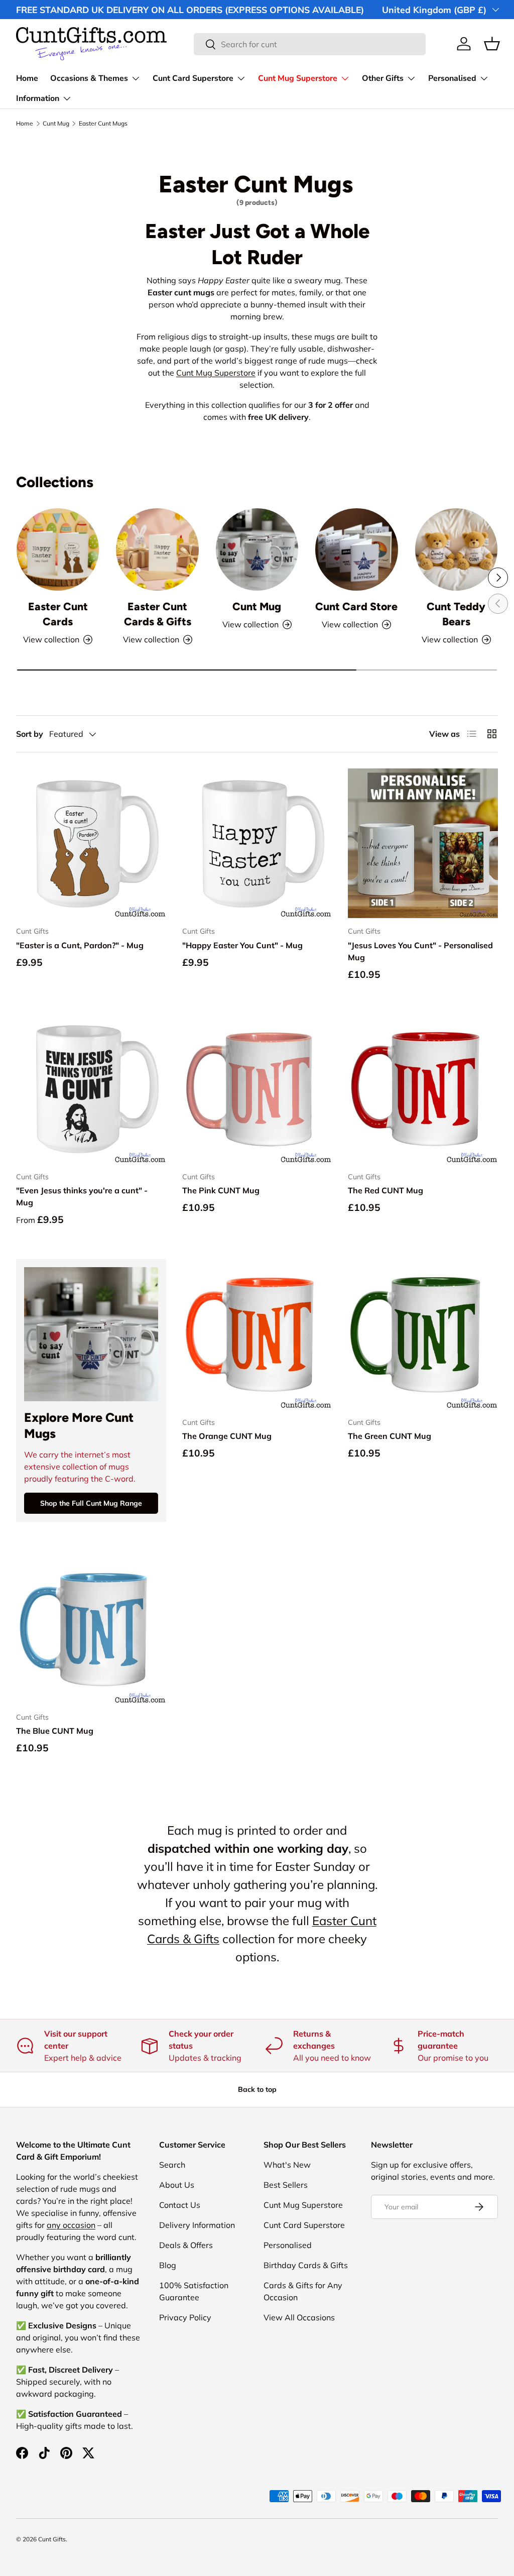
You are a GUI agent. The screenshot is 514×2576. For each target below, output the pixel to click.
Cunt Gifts (52, 2539)
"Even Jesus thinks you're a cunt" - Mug (82, 1196)
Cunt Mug (56, 124)
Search (172, 2165)
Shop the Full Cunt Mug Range (91, 1503)
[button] (492, 44)
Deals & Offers (186, 2245)
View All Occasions (299, 2317)
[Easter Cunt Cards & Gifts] (157, 549)
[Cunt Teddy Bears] (456, 549)
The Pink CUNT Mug (221, 1190)
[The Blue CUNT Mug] (91, 1629)
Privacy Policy (185, 2317)
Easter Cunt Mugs (103, 124)
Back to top (257, 2089)
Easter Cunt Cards (58, 614)
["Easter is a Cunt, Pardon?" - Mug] (91, 844)
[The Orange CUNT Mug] (257, 1334)
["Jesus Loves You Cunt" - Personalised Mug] (423, 844)
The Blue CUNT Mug (55, 1731)
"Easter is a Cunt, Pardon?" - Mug (80, 945)
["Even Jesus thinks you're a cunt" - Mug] (91, 1089)
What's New (287, 2165)
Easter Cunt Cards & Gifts (158, 614)
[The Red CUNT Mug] (423, 1089)
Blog (168, 2265)
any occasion (71, 2225)
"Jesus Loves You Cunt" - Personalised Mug (420, 951)
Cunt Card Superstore (304, 2225)
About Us (177, 2185)
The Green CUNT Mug (390, 1436)
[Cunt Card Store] (356, 549)
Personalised (288, 2245)
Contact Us (180, 2205)
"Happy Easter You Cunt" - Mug (242, 945)
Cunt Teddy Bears (456, 614)
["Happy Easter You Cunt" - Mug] (257, 844)
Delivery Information (197, 2225)
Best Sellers (286, 2185)
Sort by (30, 734)
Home (27, 78)
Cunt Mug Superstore (216, 373)
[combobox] (310, 44)
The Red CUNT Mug (385, 1190)
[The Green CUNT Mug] (423, 1334)
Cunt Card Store (356, 606)
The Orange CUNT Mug (227, 1436)
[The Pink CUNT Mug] (257, 1089)
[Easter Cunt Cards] (58, 549)
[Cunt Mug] (257, 549)
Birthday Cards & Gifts (306, 2265)
